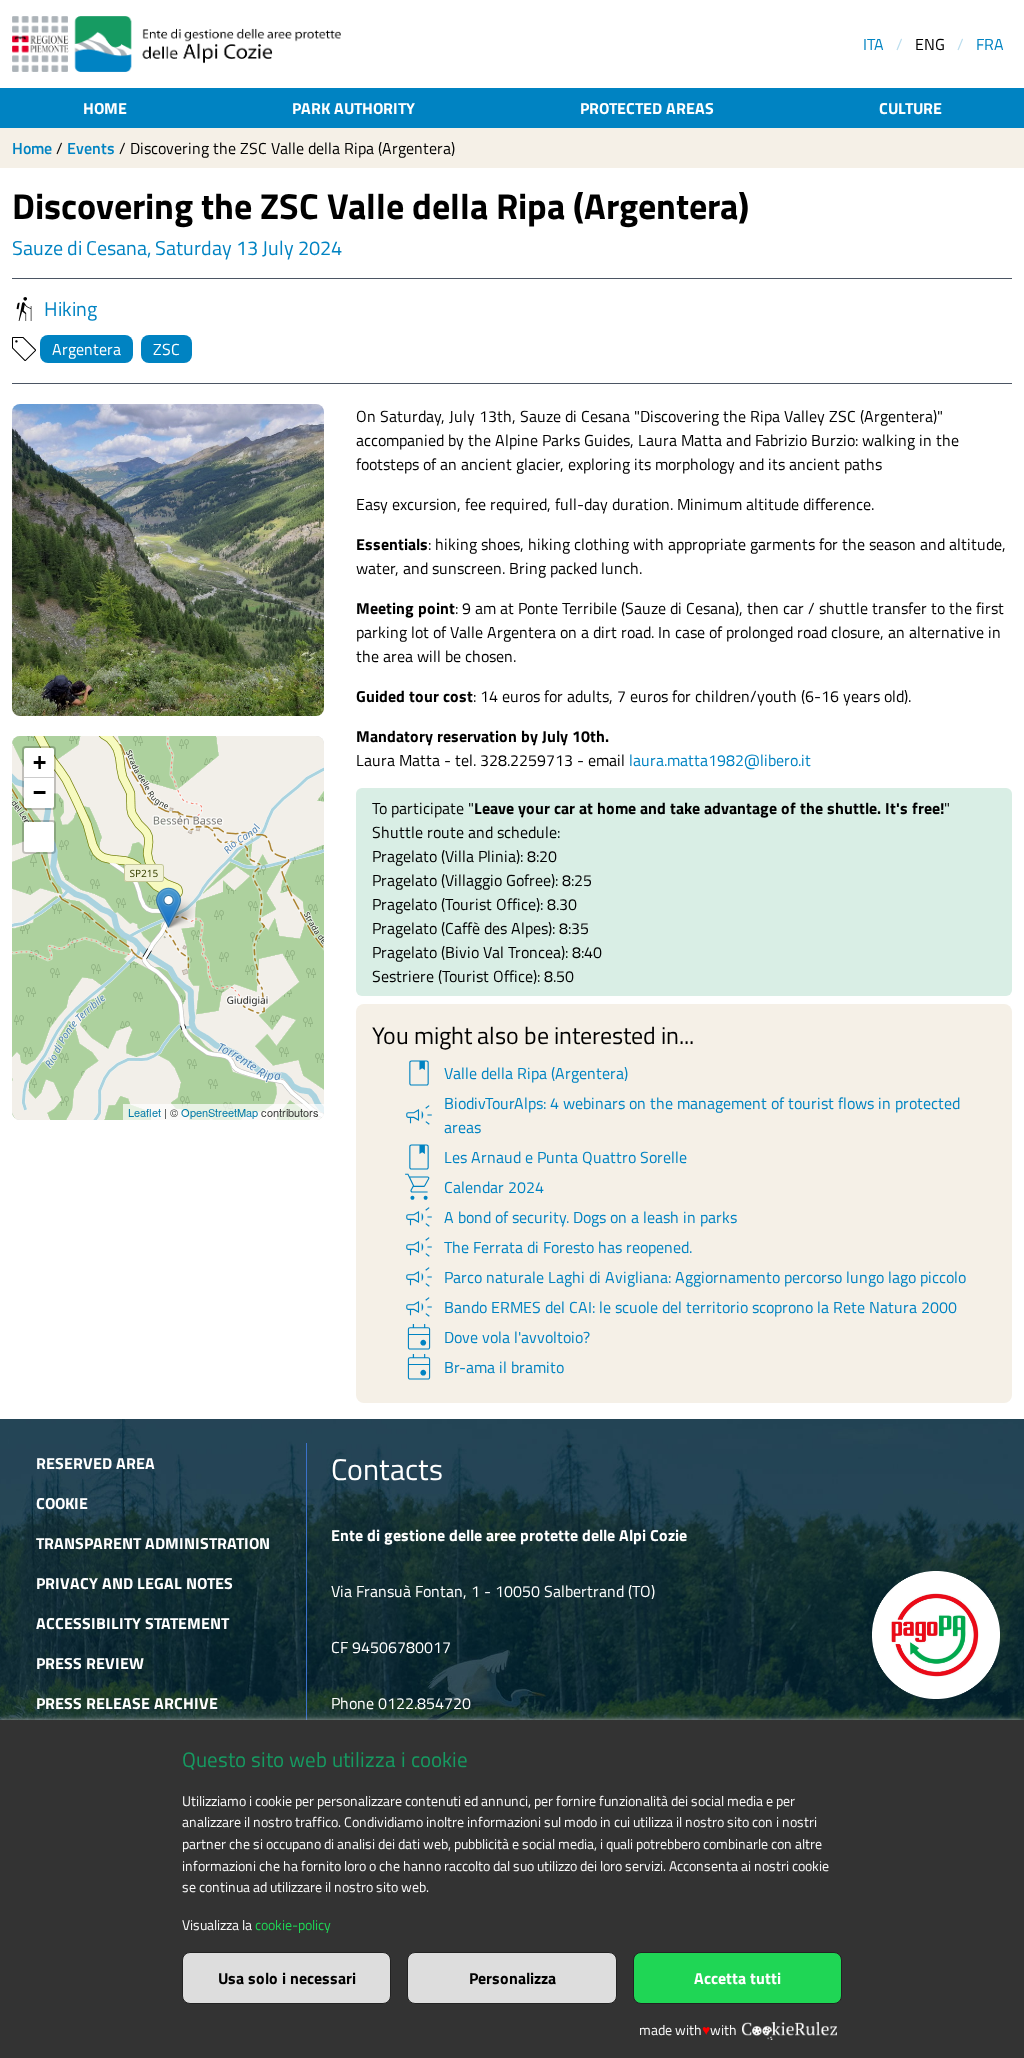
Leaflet (144, 1112)
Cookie (62, 1503)
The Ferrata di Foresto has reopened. (547, 1247)
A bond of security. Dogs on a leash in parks (569, 1217)
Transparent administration (153, 1543)
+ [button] (39, 762)
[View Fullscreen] (39, 837)
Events (91, 148)
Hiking (70, 309)
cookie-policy (293, 1925)
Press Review (90, 1663)
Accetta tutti (737, 1978)
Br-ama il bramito (483, 1367)
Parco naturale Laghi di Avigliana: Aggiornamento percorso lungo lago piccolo (684, 1277)
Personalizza (512, 1978)
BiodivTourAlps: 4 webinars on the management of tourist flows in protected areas (681, 1115)
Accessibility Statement (132, 1623)
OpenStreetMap (219, 1112)
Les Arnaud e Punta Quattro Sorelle (544, 1157)
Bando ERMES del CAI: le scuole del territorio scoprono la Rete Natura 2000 (679, 1307)
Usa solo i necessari (287, 1978)
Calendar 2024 (473, 1187)
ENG (930, 44)
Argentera (86, 349)
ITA (873, 44)
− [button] (39, 792)
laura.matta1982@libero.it (720, 760)
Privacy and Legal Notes (134, 1583)
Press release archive (127, 1703)
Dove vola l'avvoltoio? (496, 1337)
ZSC (166, 349)
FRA (990, 44)
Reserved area (95, 1463)
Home (105, 108)
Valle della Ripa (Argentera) (515, 1073)
